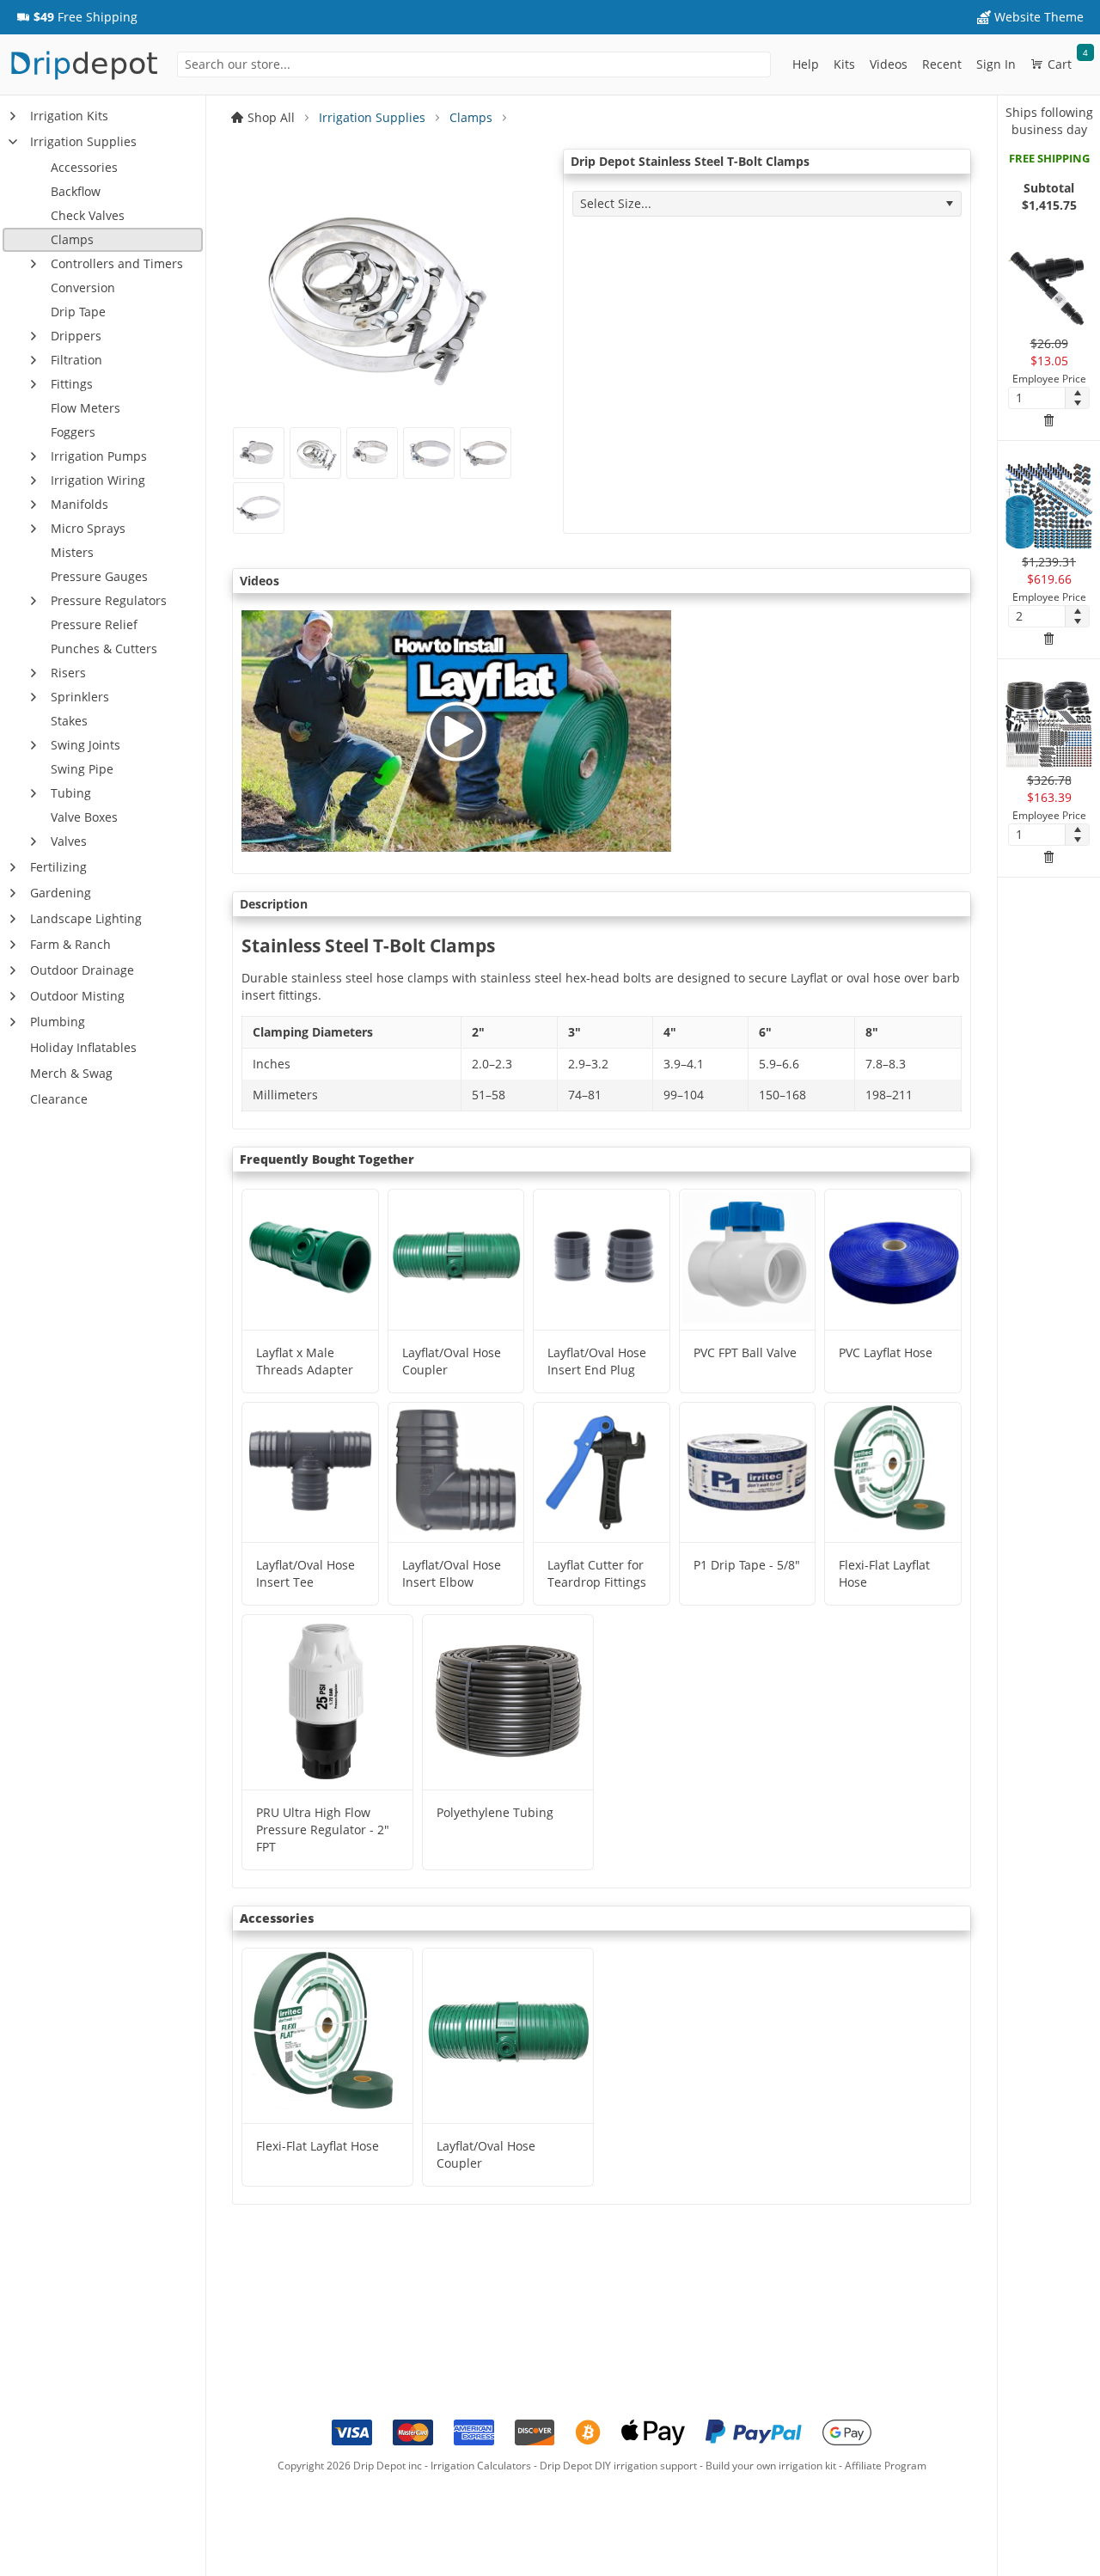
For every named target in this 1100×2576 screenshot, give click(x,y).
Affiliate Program (886, 2466)
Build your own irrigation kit (771, 2466)
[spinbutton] (1037, 398)
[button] (77, 17)
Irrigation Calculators (481, 2466)
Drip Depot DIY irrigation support (618, 2466)
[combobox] (474, 64)
